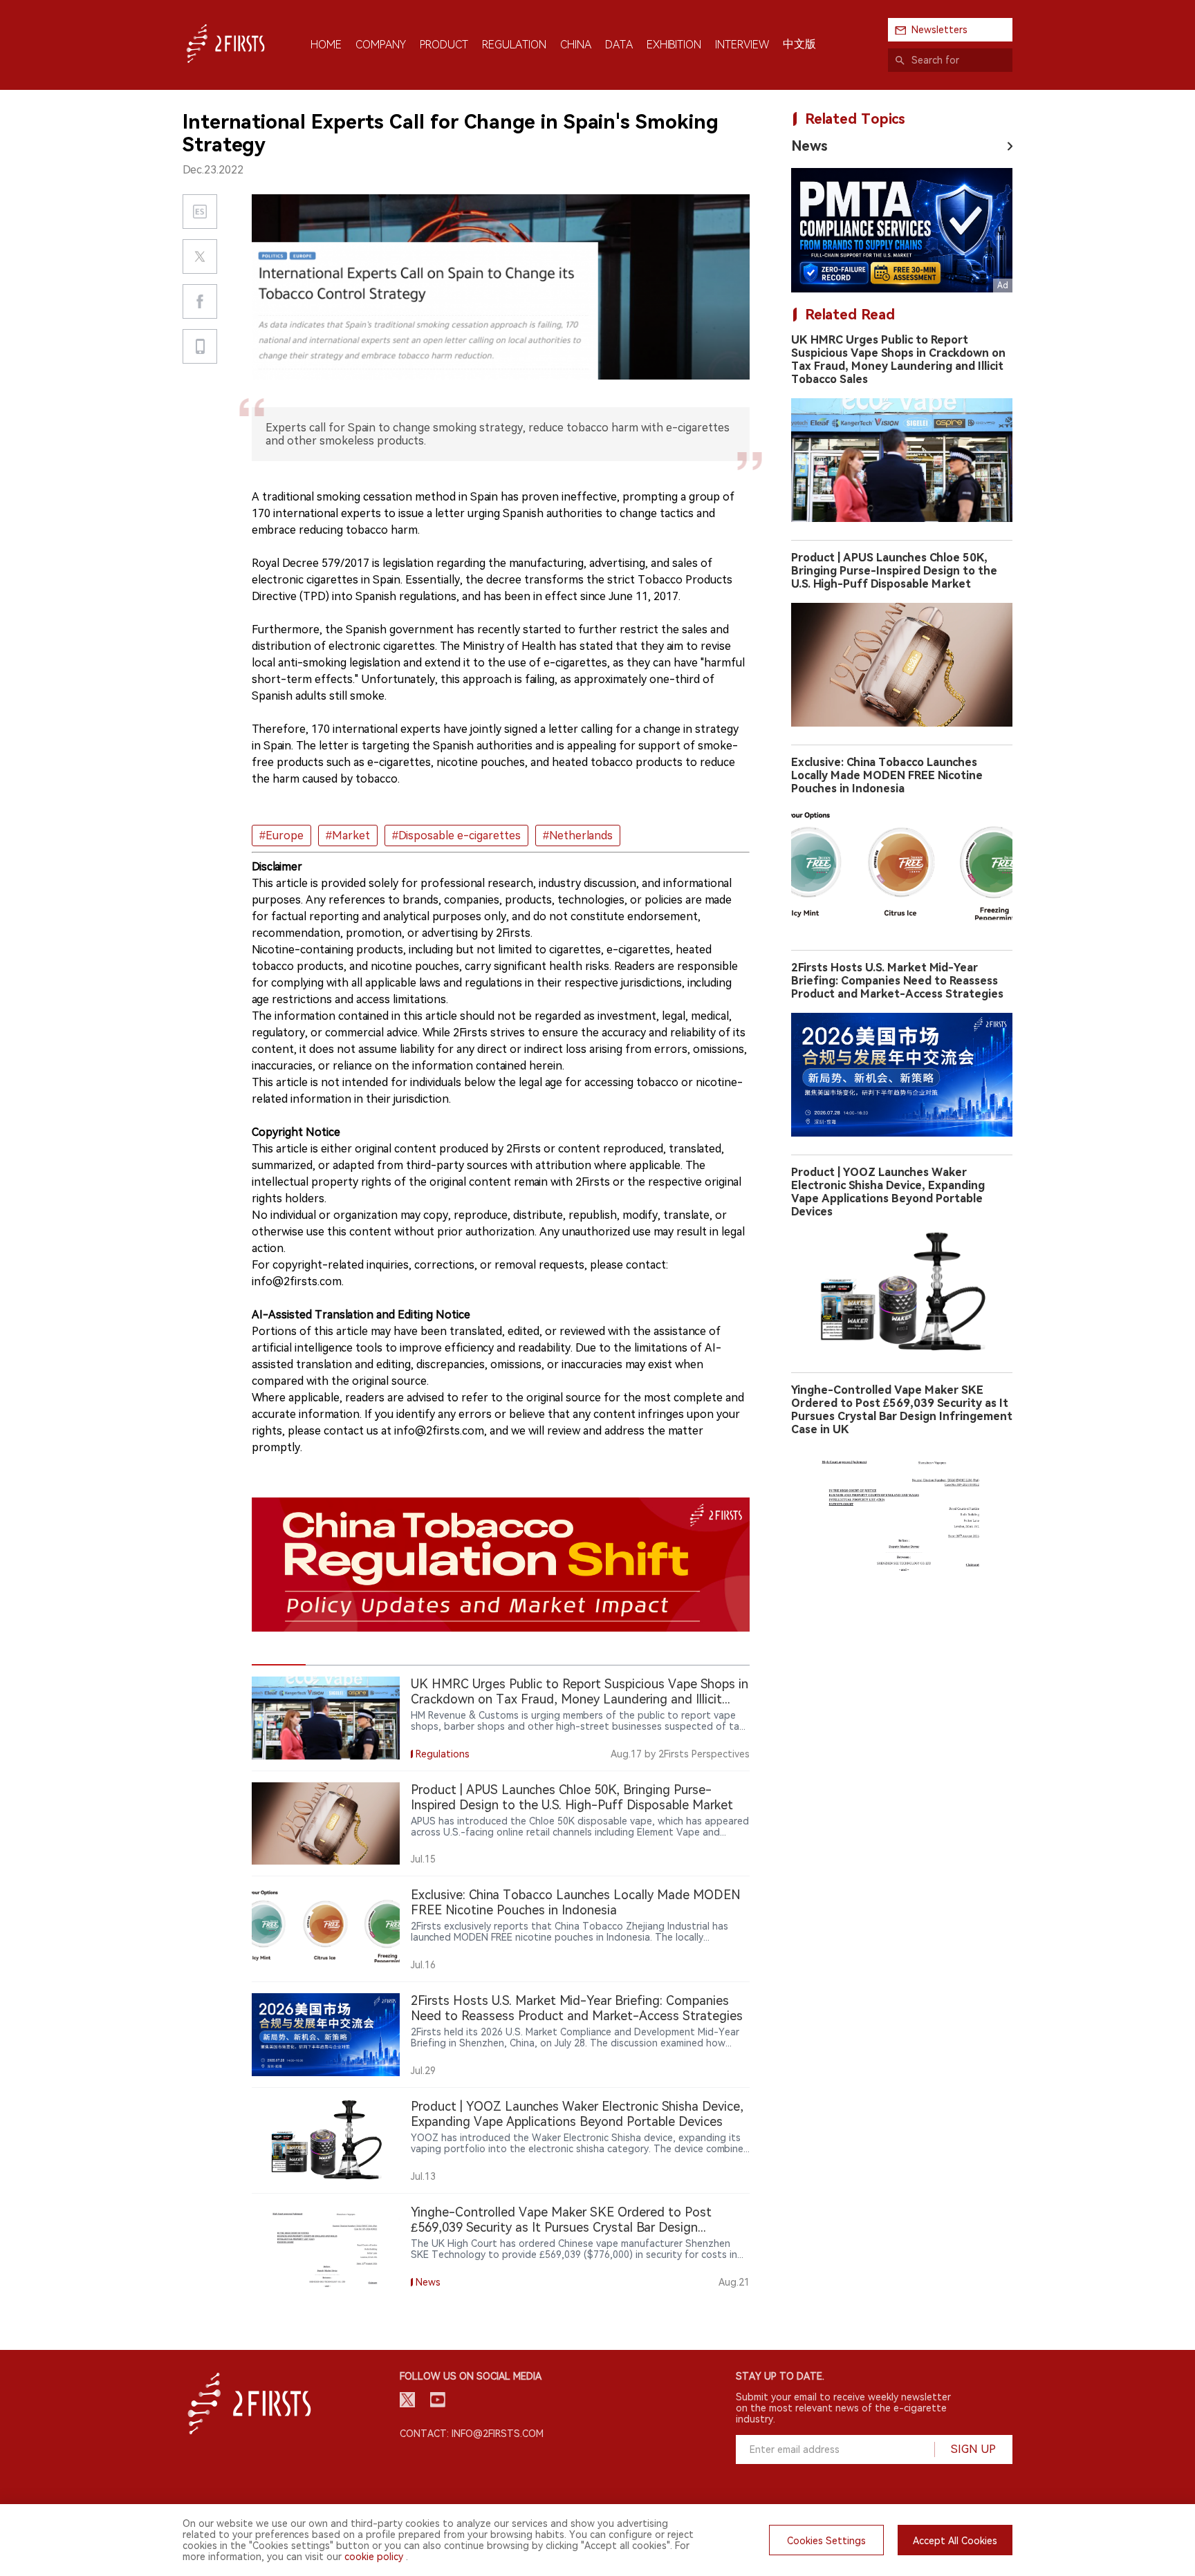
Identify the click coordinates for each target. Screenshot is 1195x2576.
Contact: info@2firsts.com (472, 2434)
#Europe (281, 836)
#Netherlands (578, 836)
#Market (348, 836)
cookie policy (374, 2557)
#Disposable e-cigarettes (456, 836)
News (809, 146)
